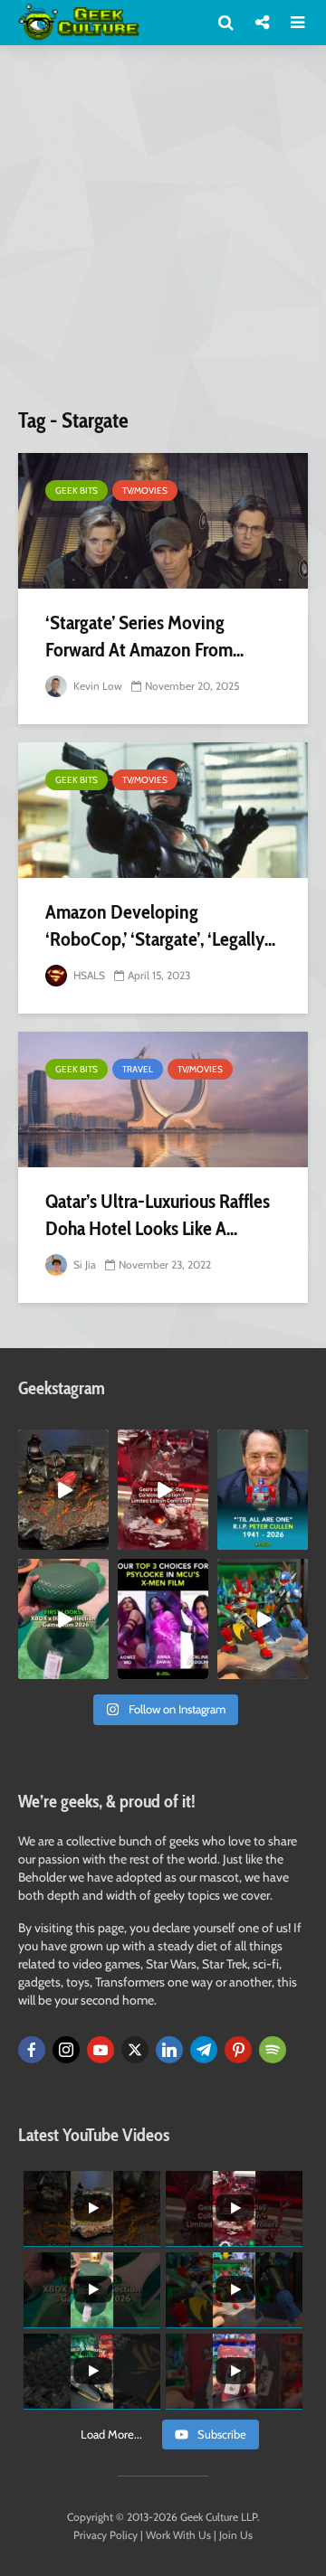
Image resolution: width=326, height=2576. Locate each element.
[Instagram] (66, 2050)
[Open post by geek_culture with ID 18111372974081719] (263, 1619)
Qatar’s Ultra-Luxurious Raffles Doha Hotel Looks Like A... (158, 1215)
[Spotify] (273, 2050)
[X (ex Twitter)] (135, 2050)
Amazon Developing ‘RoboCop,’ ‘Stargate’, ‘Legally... (160, 925)
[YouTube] (101, 2050)
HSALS (88, 975)
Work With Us (178, 2535)
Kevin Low (96, 686)
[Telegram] (204, 2050)
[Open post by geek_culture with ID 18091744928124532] (63, 1619)
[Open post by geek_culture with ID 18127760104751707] (263, 1490)
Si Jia (83, 1264)
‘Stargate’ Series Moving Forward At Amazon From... (144, 636)
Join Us (236, 2535)
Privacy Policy (105, 2535)
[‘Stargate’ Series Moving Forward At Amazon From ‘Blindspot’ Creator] (163, 521)
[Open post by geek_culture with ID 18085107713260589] (163, 1490)
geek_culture (63, 1444)
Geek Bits (77, 491)
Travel (138, 1069)
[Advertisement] (163, 233)
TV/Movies (145, 491)
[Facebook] (32, 2050)
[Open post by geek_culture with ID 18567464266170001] (163, 1619)
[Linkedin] (169, 2050)
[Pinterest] (238, 2050)
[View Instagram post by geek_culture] (98, 1539)
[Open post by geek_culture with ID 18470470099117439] (63, 1490)
